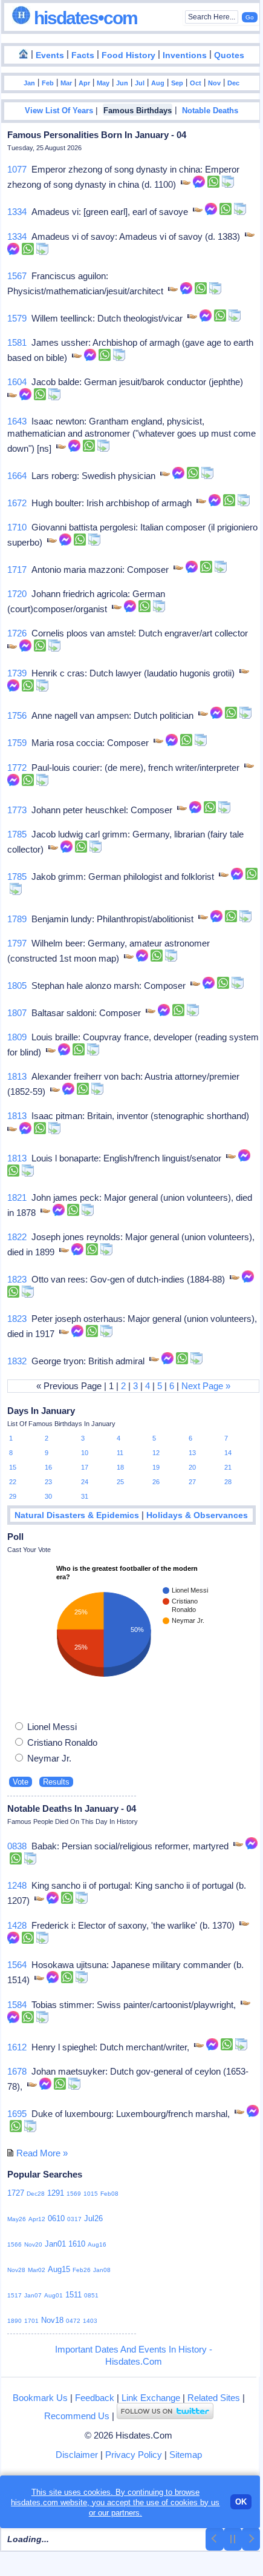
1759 (17, 743)
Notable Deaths (210, 111)
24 (85, 1482)
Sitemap (186, 2455)
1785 (17, 834)
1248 (17, 1885)
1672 (17, 503)
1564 (17, 1965)
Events (50, 55)
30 (48, 1496)
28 (228, 1482)
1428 (17, 1925)
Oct (196, 83)
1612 (17, 2047)
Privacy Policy (134, 2455)
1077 (17, 169)
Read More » (42, 2153)
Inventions (185, 55)
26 (156, 1482)
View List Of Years (59, 111)
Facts (83, 55)
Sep (177, 83)
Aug (158, 83)
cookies (184, 2502)
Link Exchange (151, 2398)
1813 (17, 1076)
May (103, 83)
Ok (241, 2502)
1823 (17, 1279)
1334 (17, 212)
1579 (17, 318)
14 (228, 1453)
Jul (140, 83)
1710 (17, 527)
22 (13, 1482)
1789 (17, 919)
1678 (17, 2071)
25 (120, 1482)
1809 (17, 1037)
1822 (17, 1237)
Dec (233, 83)
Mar (66, 83)
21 (228, 1467)
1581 (17, 342)
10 (85, 1453)
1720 (17, 594)
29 (13, 1496)
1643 (17, 421)
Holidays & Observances (197, 1515)
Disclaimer (77, 2455)
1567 (17, 276)
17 (85, 1467)
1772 (17, 768)
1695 (17, 2114)
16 (48, 1467)
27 (192, 1482)
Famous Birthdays (138, 111)
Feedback (95, 2398)
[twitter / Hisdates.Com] (165, 2416)
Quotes (229, 55)
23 (48, 1482)
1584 (17, 2005)
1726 (17, 633)
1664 (17, 476)
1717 (17, 570)
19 (156, 1467)
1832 (17, 1361)
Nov (214, 83)
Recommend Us (77, 2416)
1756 (17, 715)
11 (120, 1453)
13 (192, 1453)
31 (85, 1496)
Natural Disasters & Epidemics (77, 1515)
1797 (17, 943)
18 (120, 1467)
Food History (128, 55)
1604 (17, 382)
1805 (17, 986)
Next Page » (206, 1386)
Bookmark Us (40, 2398)
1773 (17, 810)
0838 (17, 1846)
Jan (29, 83)
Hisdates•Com (84, 18)
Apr (84, 83)
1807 (17, 1013)
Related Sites (214, 2398)
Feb (48, 83)
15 (13, 1467)
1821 (17, 1197)
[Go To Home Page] (24, 54)
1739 (17, 673)
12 (156, 1453)
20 (192, 1467)
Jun (122, 83)
